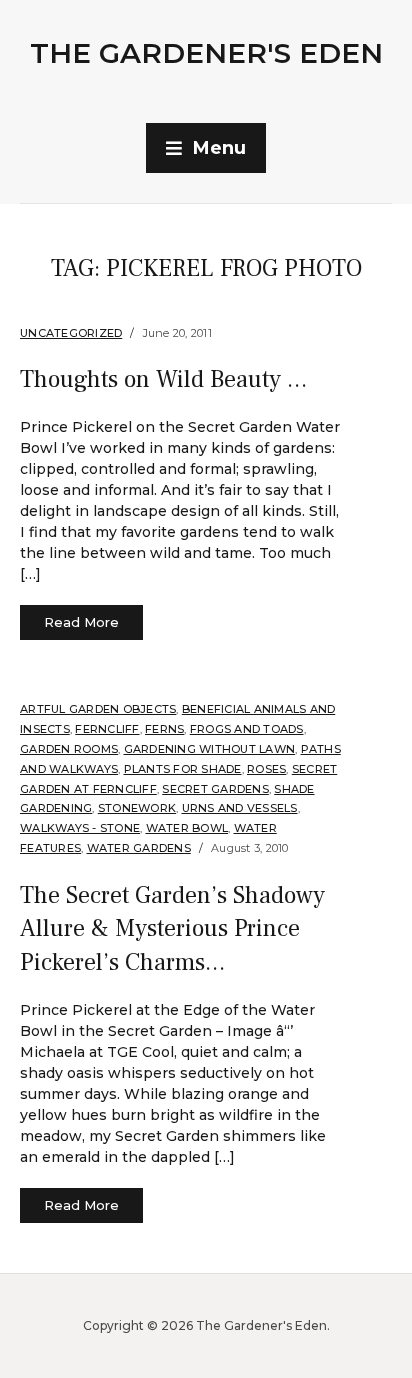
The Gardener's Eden (206, 53)
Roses (266, 769)
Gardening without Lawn (210, 749)
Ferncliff (107, 729)
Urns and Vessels (240, 808)
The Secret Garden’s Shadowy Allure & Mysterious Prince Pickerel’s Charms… (172, 929)
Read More (81, 622)
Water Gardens (139, 848)
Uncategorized (71, 333)
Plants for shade (183, 769)
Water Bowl (187, 828)
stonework (137, 808)
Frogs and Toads (247, 729)
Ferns (164, 729)
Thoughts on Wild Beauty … (164, 379)
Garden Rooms (69, 749)
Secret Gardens (215, 789)
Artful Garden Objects (98, 709)
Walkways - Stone (80, 828)
